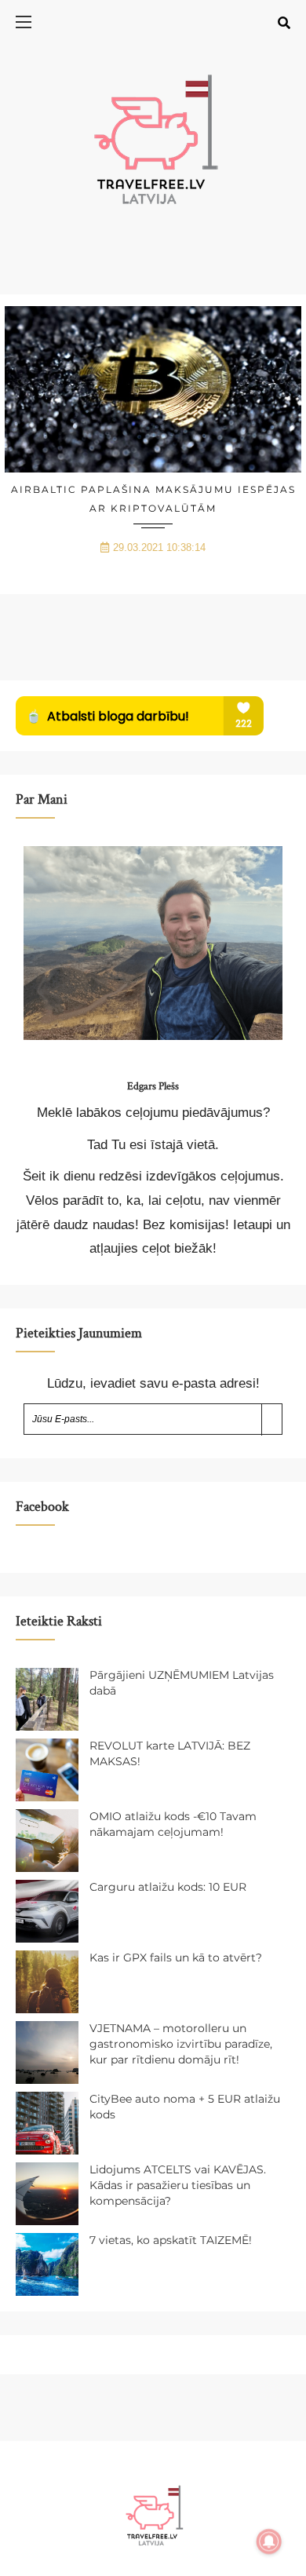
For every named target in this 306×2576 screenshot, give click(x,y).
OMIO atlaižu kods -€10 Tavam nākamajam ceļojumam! (173, 1824)
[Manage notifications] (269, 2541)
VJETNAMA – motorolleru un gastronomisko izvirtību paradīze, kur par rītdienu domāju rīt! (181, 2043)
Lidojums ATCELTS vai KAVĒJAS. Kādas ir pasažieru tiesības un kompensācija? (178, 2185)
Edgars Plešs (153, 1086)
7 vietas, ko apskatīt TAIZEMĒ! (171, 2240)
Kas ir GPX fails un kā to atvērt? (176, 1958)
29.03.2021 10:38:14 (159, 547)
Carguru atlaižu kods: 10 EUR (168, 1887)
